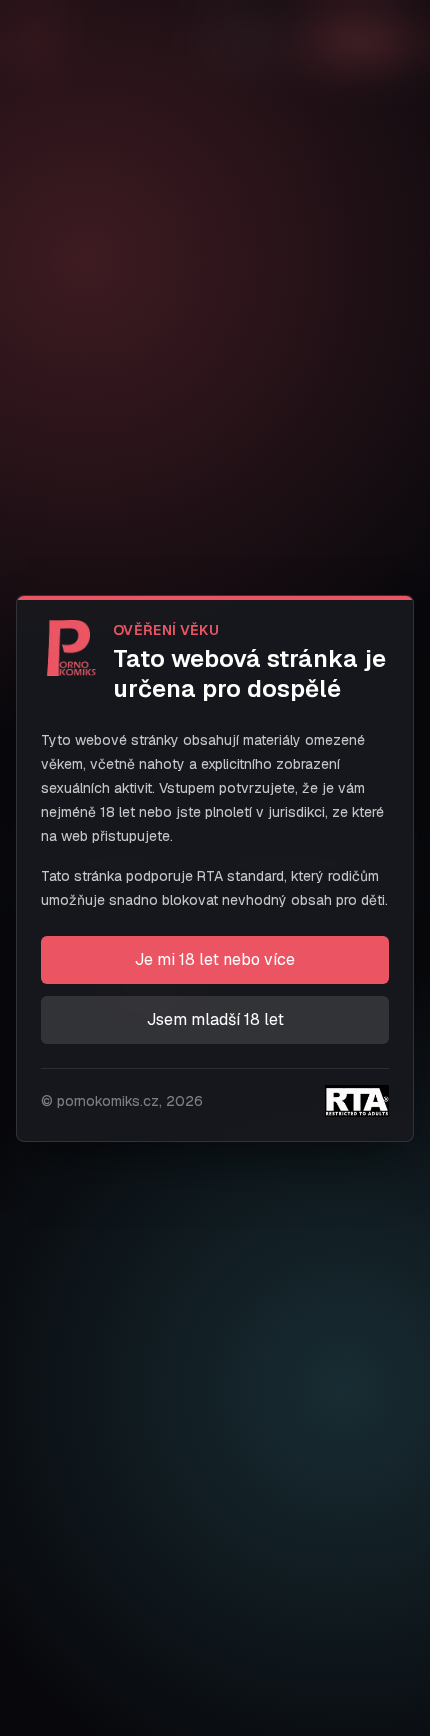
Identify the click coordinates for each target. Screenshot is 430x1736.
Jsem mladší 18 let (215, 1019)
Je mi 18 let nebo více (215, 959)
